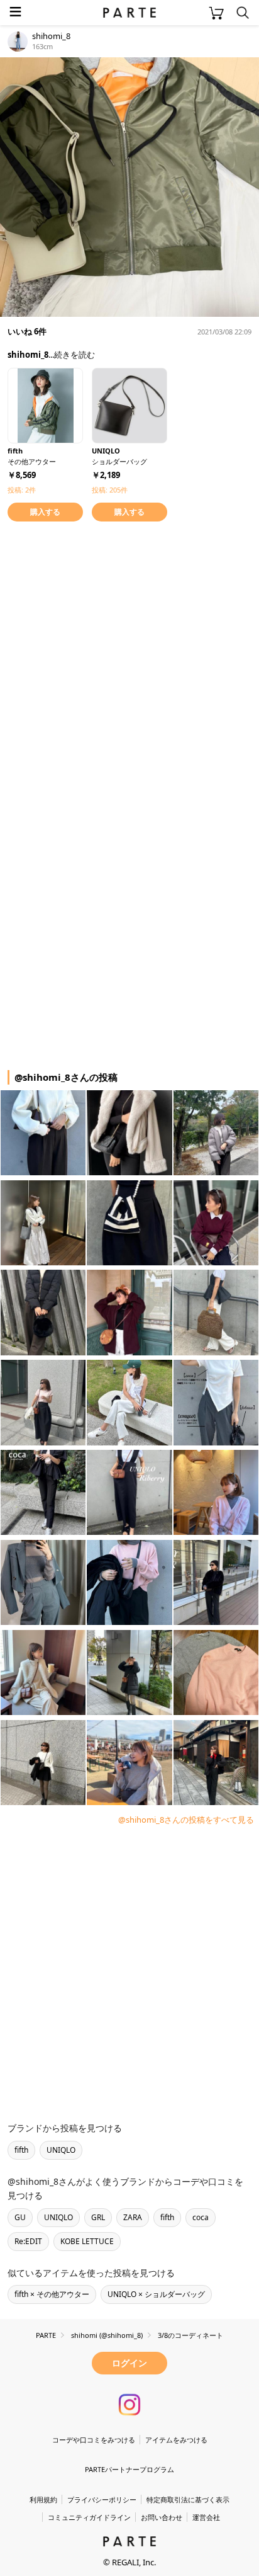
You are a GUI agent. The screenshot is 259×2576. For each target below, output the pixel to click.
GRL (98, 2217)
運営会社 (206, 2517)
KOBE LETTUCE (87, 2241)
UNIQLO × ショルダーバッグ (156, 2294)
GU (20, 2217)
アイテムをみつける (176, 2440)
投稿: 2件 (22, 490)
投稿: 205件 (110, 490)
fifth (21, 2150)
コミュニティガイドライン (89, 2517)
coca (201, 2217)
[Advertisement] (129, 664)
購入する (45, 512)
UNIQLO (61, 2150)
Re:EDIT (28, 2241)
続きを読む (74, 355)
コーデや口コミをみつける (94, 2440)
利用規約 (43, 2499)
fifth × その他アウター (52, 2294)
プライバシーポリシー (102, 2499)
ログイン (129, 2363)
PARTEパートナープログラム (129, 2469)
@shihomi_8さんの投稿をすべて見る (186, 1820)
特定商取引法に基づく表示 (188, 2499)
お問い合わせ (162, 2517)
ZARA (133, 2217)
